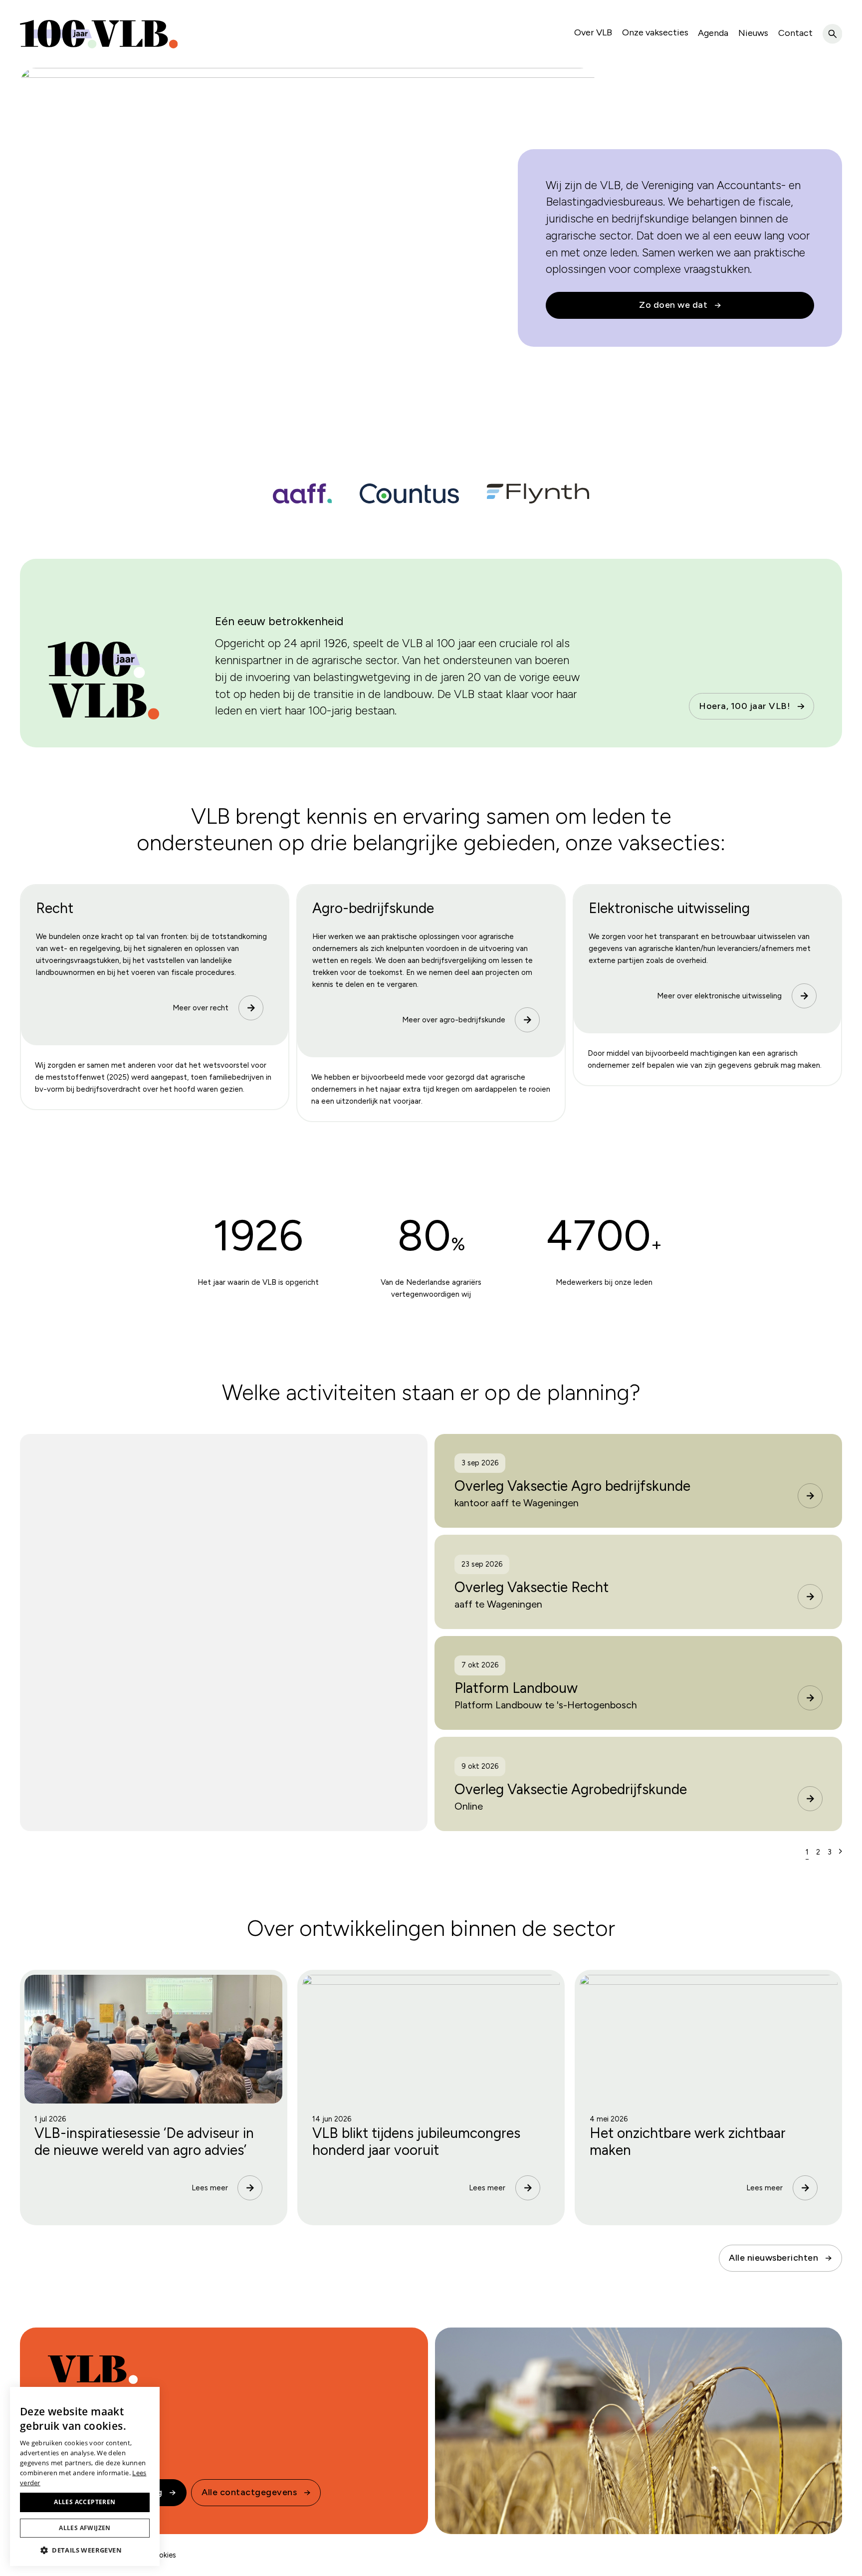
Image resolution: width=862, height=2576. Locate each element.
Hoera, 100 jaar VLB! (745, 706)
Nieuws (753, 33)
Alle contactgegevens (249, 2492)
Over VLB (593, 32)
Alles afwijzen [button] (85, 2528)
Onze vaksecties (655, 32)
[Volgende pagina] (841, 1852)
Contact (795, 33)
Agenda (713, 33)
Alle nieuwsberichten (773, 2258)
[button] (85, 2550)
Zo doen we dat (673, 305)
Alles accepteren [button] (85, 2502)
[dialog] (85, 2476)
